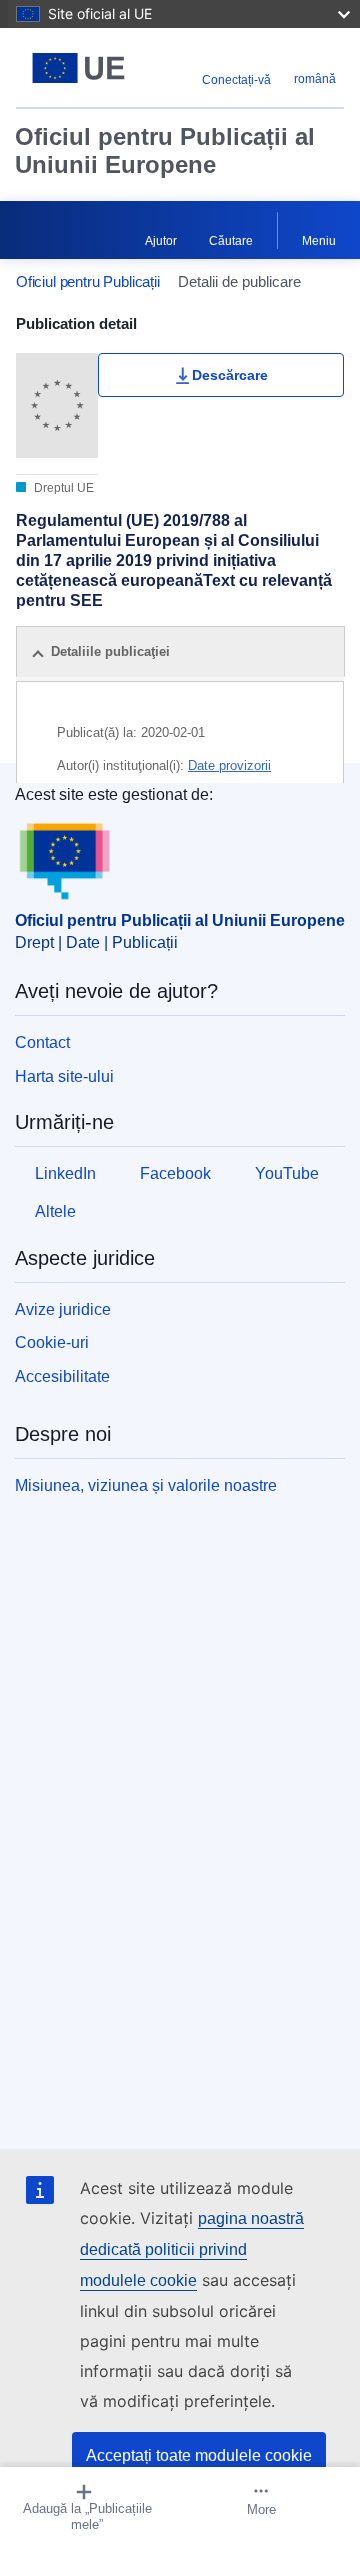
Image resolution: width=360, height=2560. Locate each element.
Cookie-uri (52, 1342)
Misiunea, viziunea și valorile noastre (146, 1485)
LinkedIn (65, 1173)
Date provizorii (229, 765)
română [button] (315, 79)
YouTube (287, 1173)
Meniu (319, 241)
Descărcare (230, 375)
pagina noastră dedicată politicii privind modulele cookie (192, 2249)
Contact (42, 1042)
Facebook (175, 1173)
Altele (55, 1211)
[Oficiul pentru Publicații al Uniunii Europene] (78, 68)
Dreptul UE (62, 488)
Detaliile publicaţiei (110, 651)
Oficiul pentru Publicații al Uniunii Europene (165, 150)
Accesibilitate (62, 1376)
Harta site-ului (64, 1076)
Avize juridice (63, 1309)
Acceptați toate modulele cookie (199, 2455)
